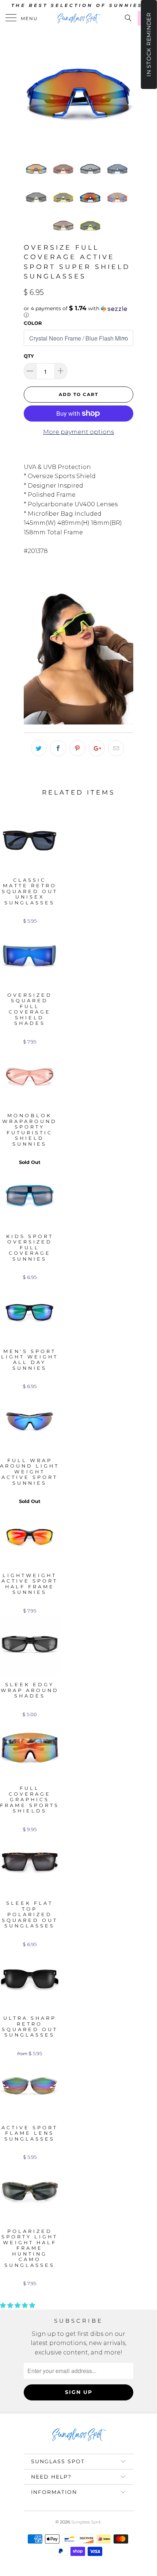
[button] (78, 312)
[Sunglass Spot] (79, 18)
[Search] (128, 18)
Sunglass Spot (86, 2522)
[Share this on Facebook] (58, 748)
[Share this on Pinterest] (77, 748)
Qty (29, 356)
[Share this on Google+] (97, 748)
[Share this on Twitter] (39, 748)
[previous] (31, 91)
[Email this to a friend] (116, 748)
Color (33, 323)
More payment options (78, 432)
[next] (126, 91)
